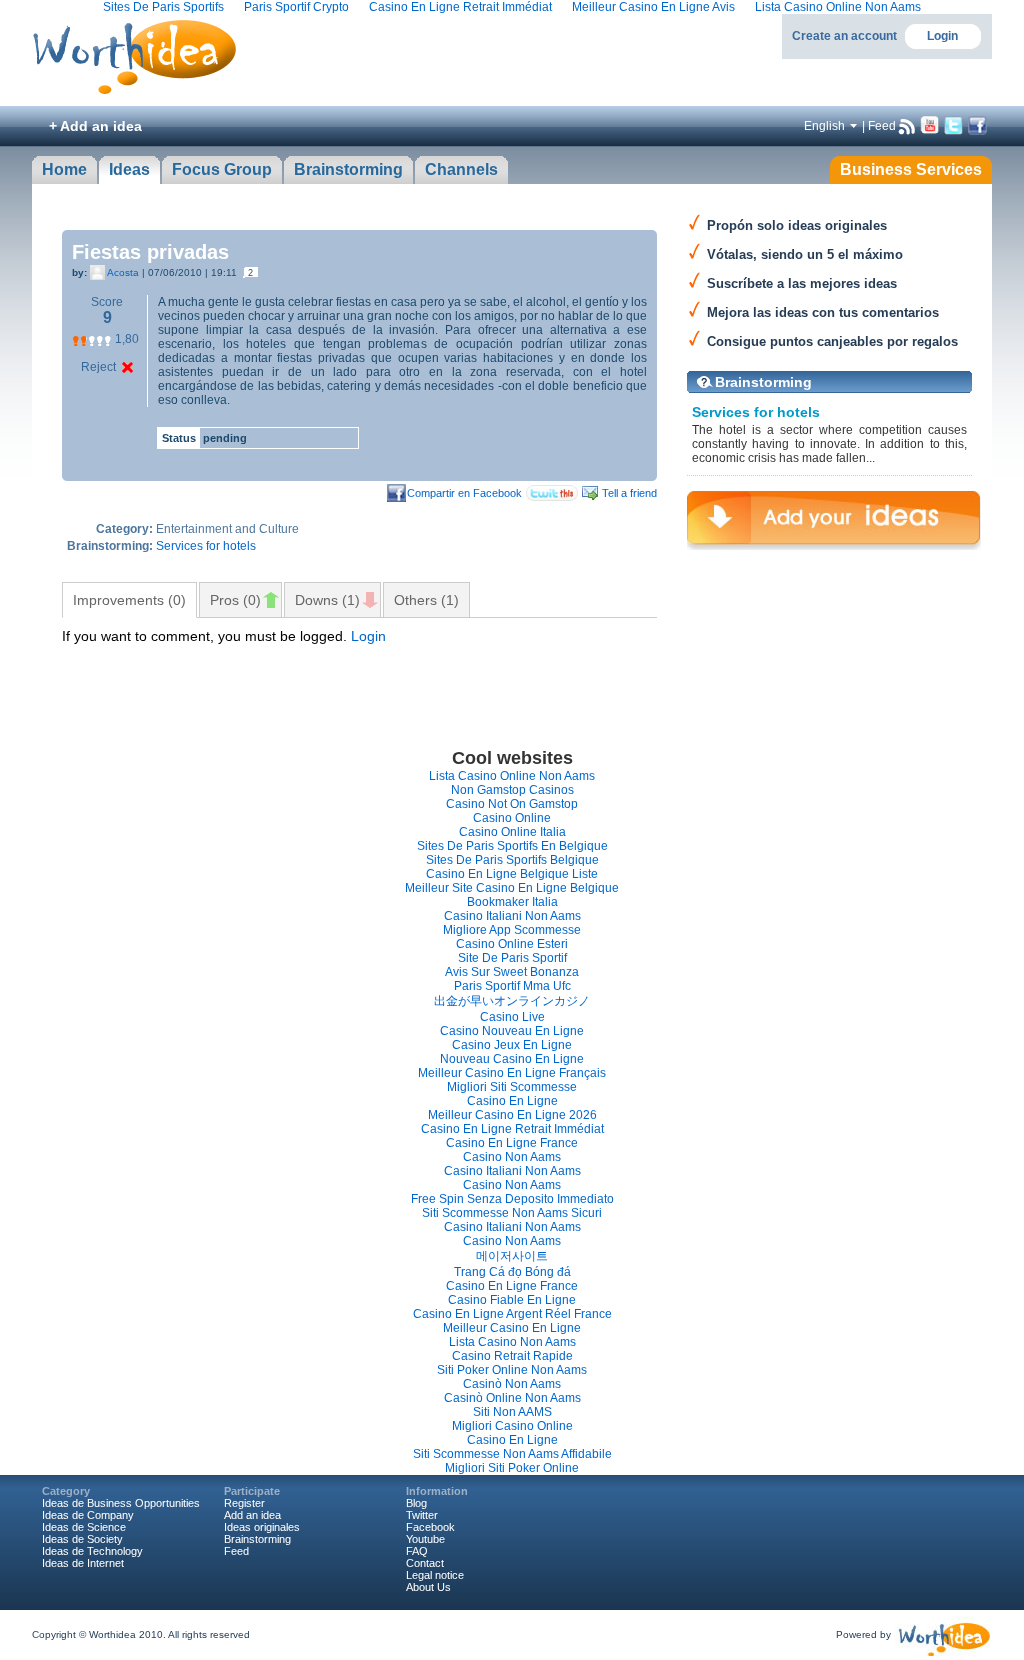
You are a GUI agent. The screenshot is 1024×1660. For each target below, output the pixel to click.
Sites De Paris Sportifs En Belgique (512, 846)
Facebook (430, 1527)
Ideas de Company (88, 1515)
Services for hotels (206, 546)
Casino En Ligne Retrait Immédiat (512, 1129)
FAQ (417, 1551)
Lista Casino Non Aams (512, 1342)
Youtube (425, 1539)
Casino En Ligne (512, 1101)
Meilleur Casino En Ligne (512, 1328)
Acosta (123, 272)
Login (942, 36)
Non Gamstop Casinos (512, 790)
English (824, 126)
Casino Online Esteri (512, 944)
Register (244, 1503)
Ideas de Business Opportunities (121, 1503)
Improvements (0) (129, 600)
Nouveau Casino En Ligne (512, 1059)
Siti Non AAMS (512, 1412)
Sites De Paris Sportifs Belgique (512, 860)
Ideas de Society (82, 1539)
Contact (425, 1563)
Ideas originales (262, 1527)
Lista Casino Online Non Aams (512, 776)
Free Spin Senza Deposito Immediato (512, 1199)
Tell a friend (629, 493)
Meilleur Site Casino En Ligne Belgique (512, 888)
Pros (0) (235, 600)
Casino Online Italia (512, 832)
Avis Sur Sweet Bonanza (512, 972)
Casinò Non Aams (512, 1384)
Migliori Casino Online (512, 1426)
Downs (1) (327, 600)
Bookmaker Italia (512, 902)
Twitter (422, 1515)
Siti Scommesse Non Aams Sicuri (512, 1213)
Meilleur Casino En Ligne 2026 (512, 1115)
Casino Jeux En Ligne (512, 1045)
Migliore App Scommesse (512, 930)
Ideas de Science (84, 1527)
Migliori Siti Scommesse (512, 1087)
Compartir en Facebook (464, 493)
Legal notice (435, 1575)
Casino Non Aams (512, 1157)
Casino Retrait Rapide (512, 1356)
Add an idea (252, 1515)
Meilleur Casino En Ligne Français (512, 1073)
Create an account (844, 36)
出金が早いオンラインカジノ (512, 1001)
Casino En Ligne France (512, 1143)
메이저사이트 (512, 1256)
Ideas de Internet (83, 1563)
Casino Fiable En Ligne (512, 1300)
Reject (98, 367)
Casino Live (512, 1017)
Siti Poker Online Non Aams (512, 1370)
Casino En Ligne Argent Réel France (512, 1314)
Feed (882, 126)
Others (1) (426, 600)
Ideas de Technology (92, 1551)
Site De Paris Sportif (512, 958)
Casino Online (512, 818)
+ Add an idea (95, 126)
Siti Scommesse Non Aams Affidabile (512, 1454)
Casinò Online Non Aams (512, 1398)
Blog (416, 1503)
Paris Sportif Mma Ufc (512, 986)
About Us (428, 1587)
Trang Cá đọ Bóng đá (512, 1272)
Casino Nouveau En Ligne (512, 1031)
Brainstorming (763, 382)
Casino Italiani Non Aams (512, 916)
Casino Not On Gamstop (512, 804)
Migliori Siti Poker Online (512, 1468)
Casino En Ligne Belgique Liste (512, 874)
